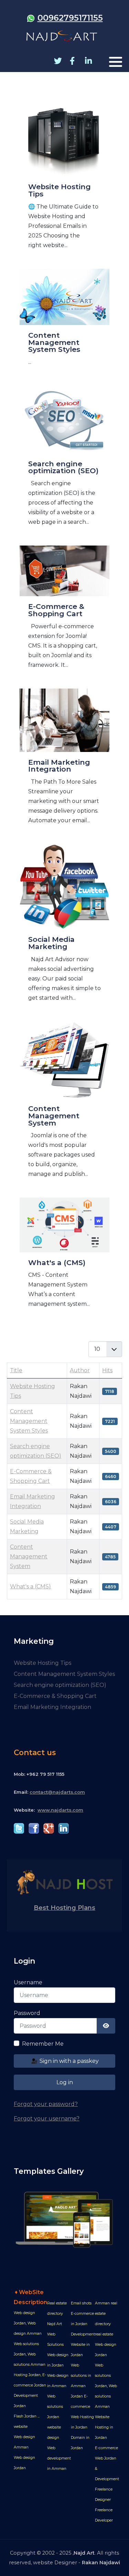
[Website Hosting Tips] (64, 184)
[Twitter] (57, 61)
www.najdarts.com (60, 1810)
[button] (116, 62)
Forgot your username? (47, 2119)
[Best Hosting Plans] (64, 1882)
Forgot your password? (46, 2104)
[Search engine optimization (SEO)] (64, 462)
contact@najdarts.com (57, 1792)
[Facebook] (72, 61)
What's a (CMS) (30, 1586)
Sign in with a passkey (68, 2061)
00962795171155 (70, 18)
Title (16, 1370)
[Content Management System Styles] (64, 324)
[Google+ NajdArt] (49, 1828)
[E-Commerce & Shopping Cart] (64, 613)
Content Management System (29, 1556)
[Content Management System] (64, 1106)
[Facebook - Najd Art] (34, 1828)
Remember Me (43, 2044)
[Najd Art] (62, 36)
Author (80, 1370)
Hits (107, 1370)
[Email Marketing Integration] (64, 763)
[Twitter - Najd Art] (19, 1828)
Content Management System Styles (29, 1421)
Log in (65, 2082)
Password (27, 2013)
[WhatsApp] (31, 18)
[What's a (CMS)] (64, 1259)
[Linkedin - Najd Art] (63, 1828)
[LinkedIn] (88, 61)
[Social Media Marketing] (64, 929)
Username (28, 1982)
